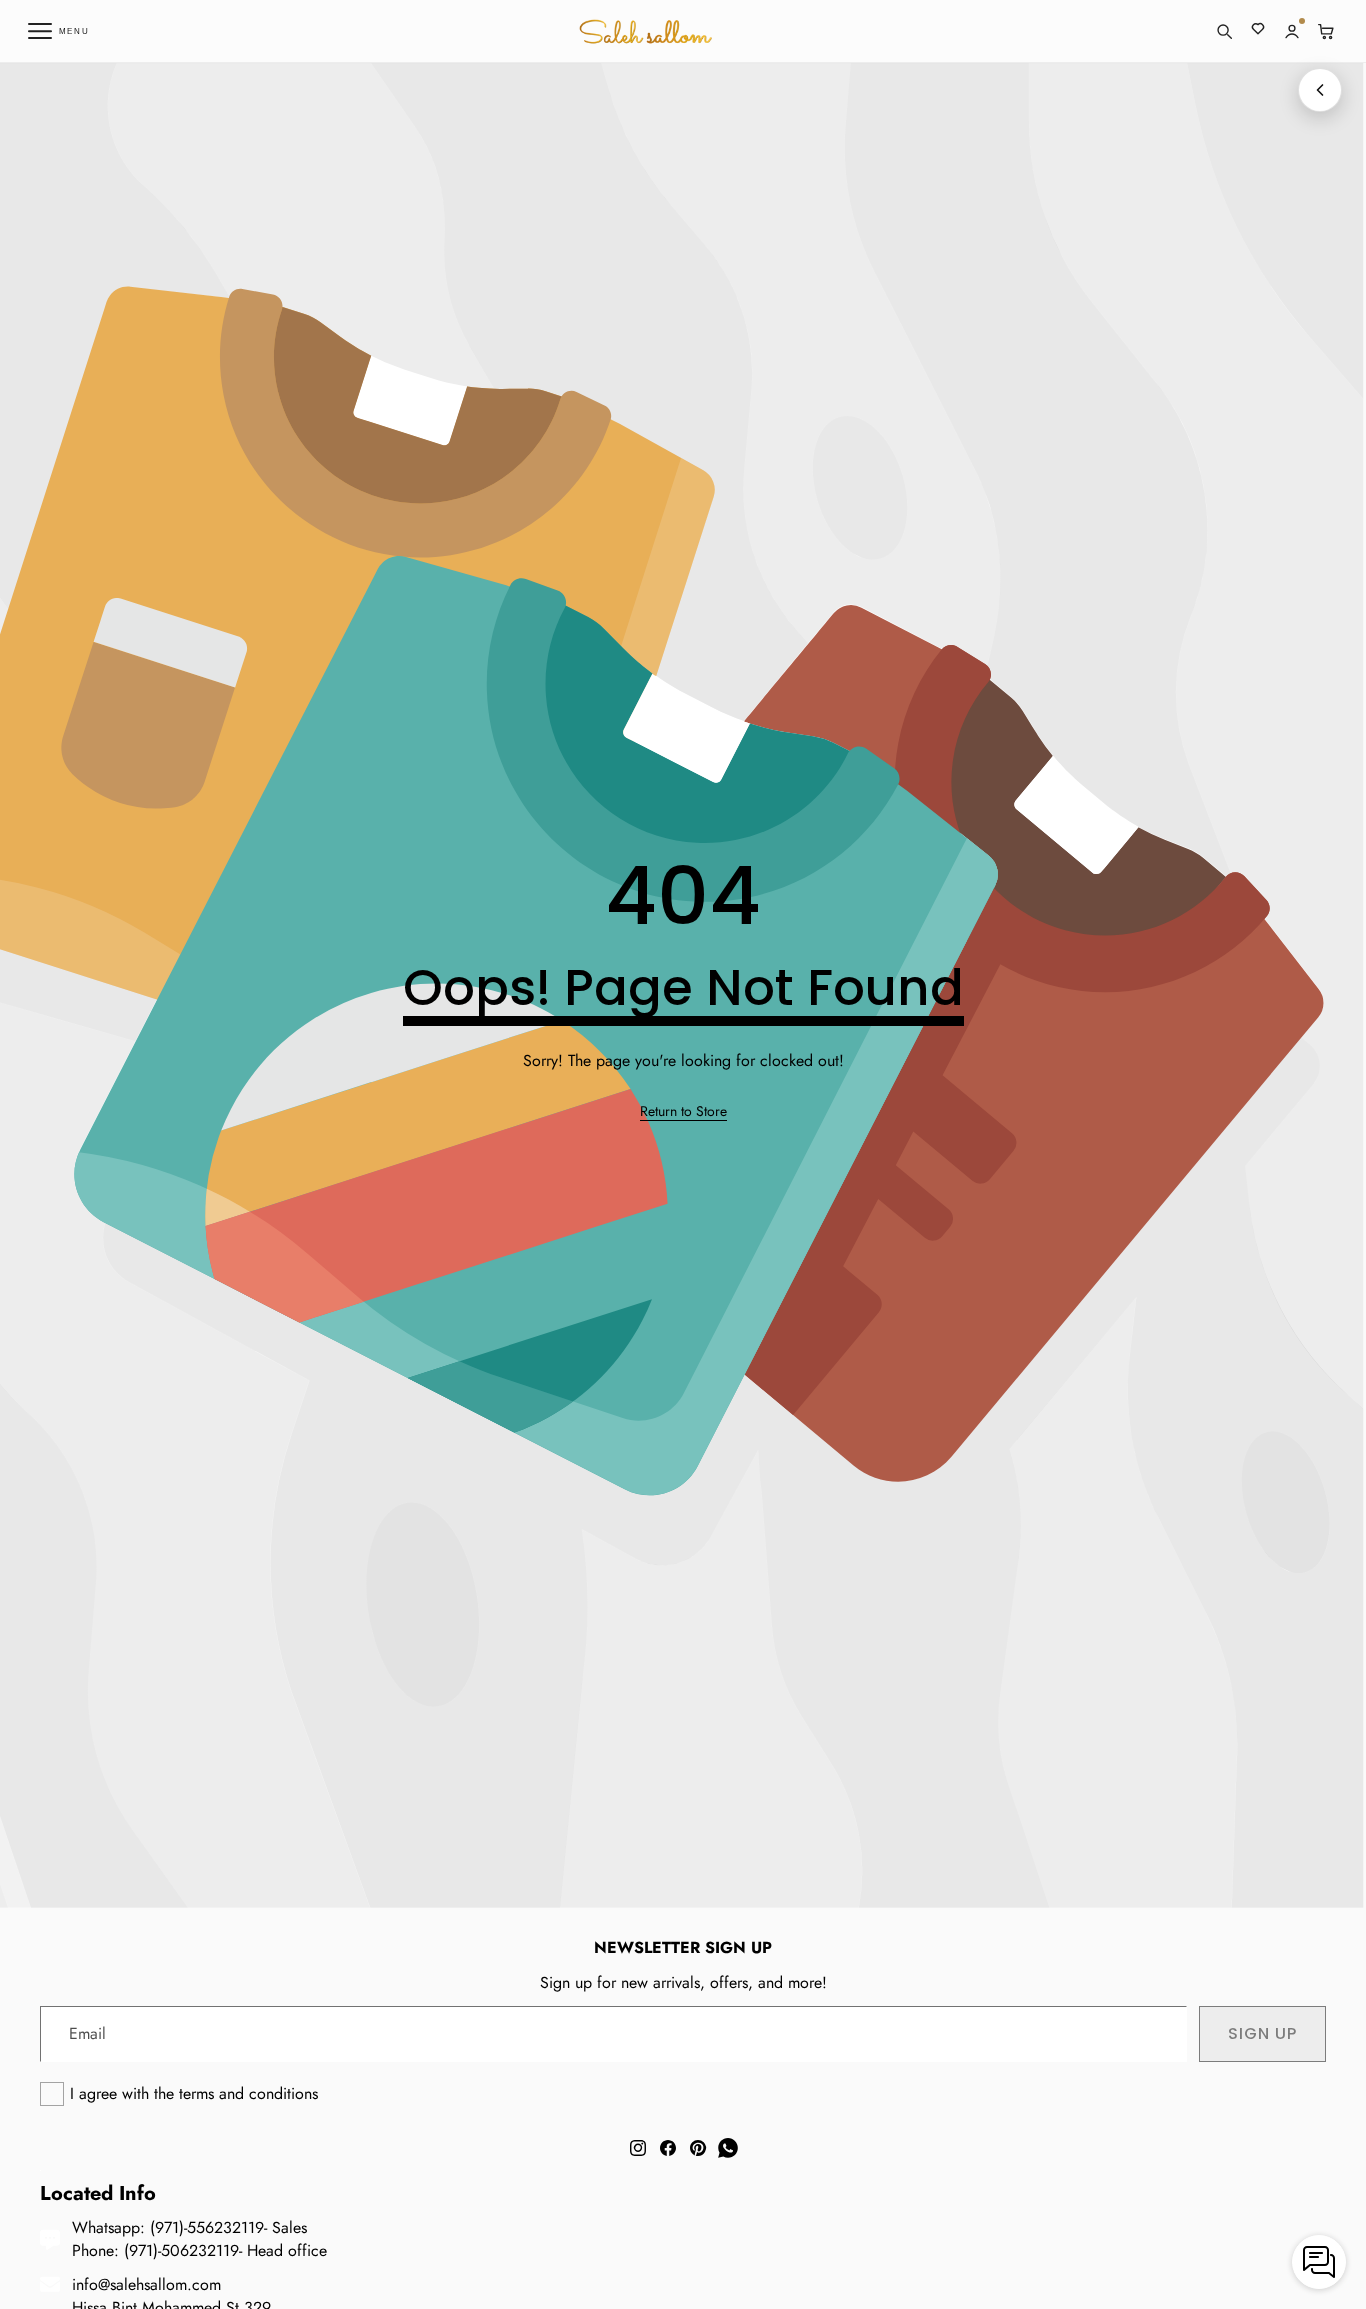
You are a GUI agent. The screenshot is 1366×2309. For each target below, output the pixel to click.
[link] (683, 1112)
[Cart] (1326, 31)
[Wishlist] (1258, 31)
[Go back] (1320, 90)
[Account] (1292, 31)
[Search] (1224, 31)
